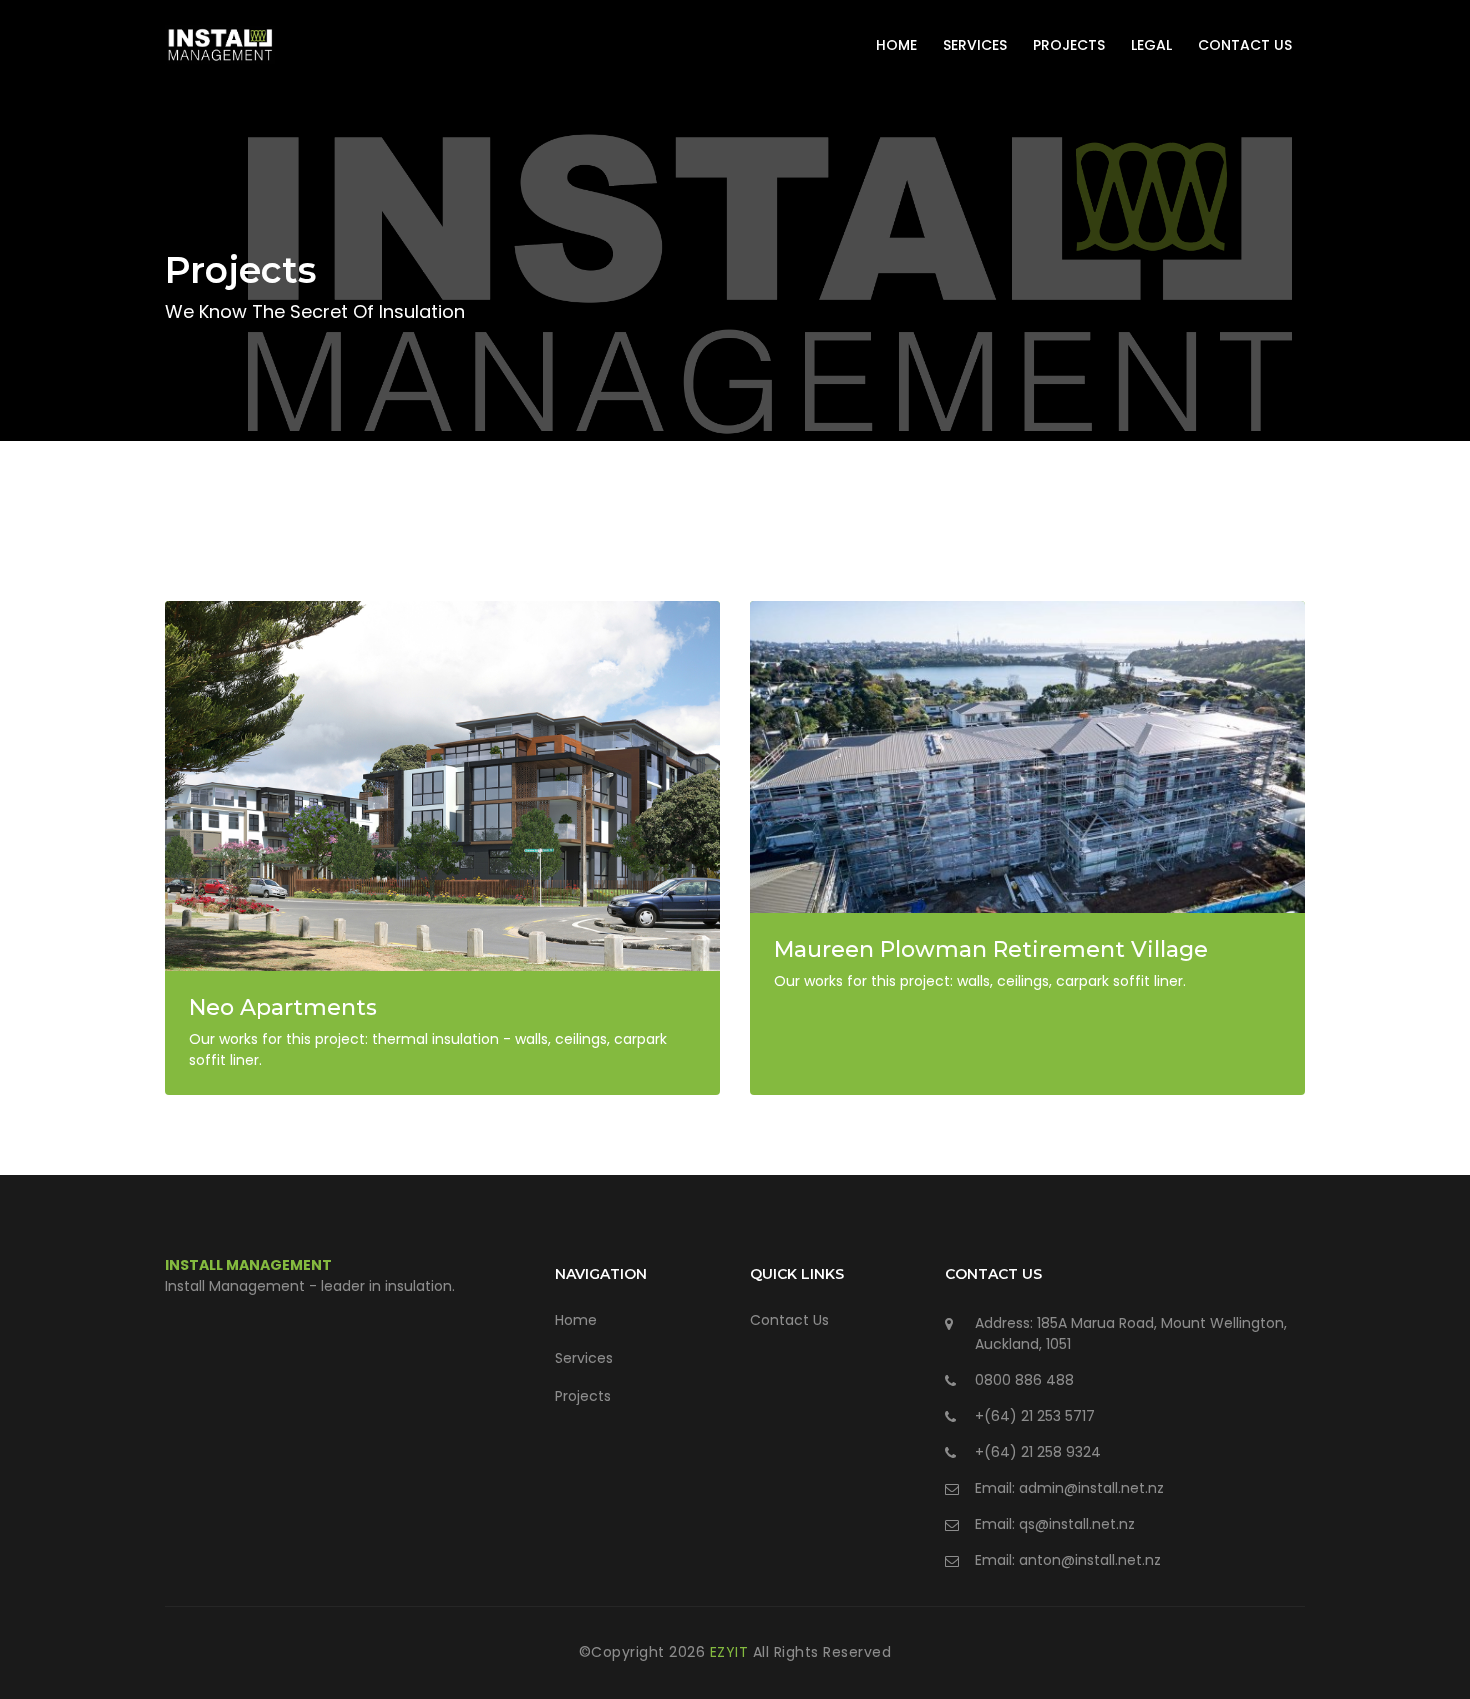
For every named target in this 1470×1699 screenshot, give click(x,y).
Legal (1151, 45)
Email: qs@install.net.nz (1055, 1524)
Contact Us (1245, 45)
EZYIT (731, 1652)
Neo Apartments (283, 1007)
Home (896, 45)
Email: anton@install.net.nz (1068, 1560)
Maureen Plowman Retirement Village (991, 949)
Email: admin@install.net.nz (1069, 1488)
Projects (1069, 45)
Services (975, 45)
